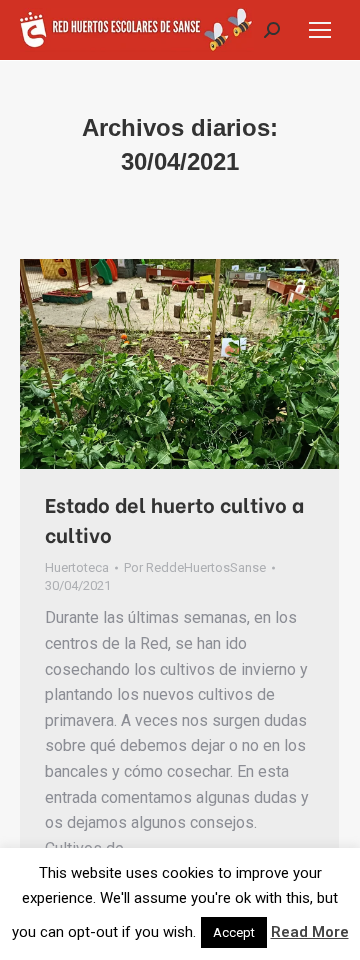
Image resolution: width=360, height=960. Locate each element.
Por (195, 567)
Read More (310, 932)
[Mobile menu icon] (320, 30)
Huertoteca (77, 567)
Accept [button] (234, 932)
